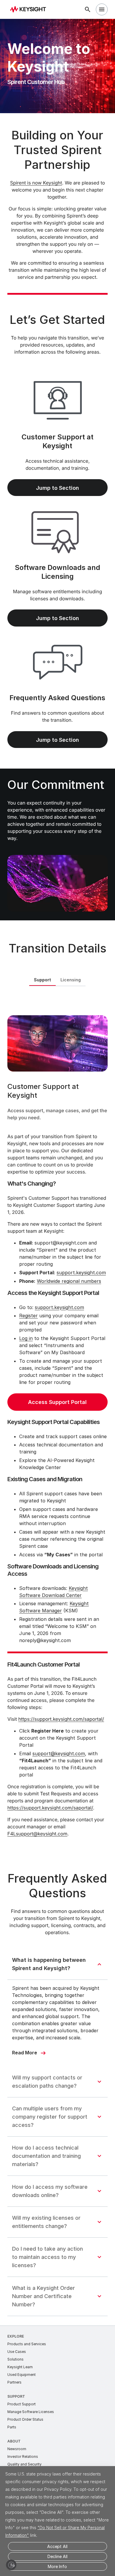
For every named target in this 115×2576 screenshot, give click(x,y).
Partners (14, 2382)
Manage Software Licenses (31, 2412)
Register (28, 1316)
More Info (57, 2566)
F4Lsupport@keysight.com (37, 1834)
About (14, 2441)
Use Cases (17, 2352)
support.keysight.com (81, 1273)
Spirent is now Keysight (36, 183)
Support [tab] (42, 980)
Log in (26, 1338)
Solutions (15, 2359)
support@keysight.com (59, 1753)
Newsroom (17, 2449)
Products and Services (27, 2344)
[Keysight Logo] (30, 10)
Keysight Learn (20, 2367)
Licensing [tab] (71, 980)
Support (16, 2396)
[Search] (88, 9)
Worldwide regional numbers (69, 1281)
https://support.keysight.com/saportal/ (61, 1719)
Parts (12, 2427)
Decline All (57, 2556)
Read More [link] (25, 2053)
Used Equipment (22, 2375)
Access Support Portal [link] (57, 1402)
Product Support (22, 2404)
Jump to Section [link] (57, 488)
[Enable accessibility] (11, 2565)
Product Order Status (25, 2419)
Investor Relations (23, 2456)
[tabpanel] (57, 1423)
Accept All (57, 2546)
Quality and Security (24, 2464)
